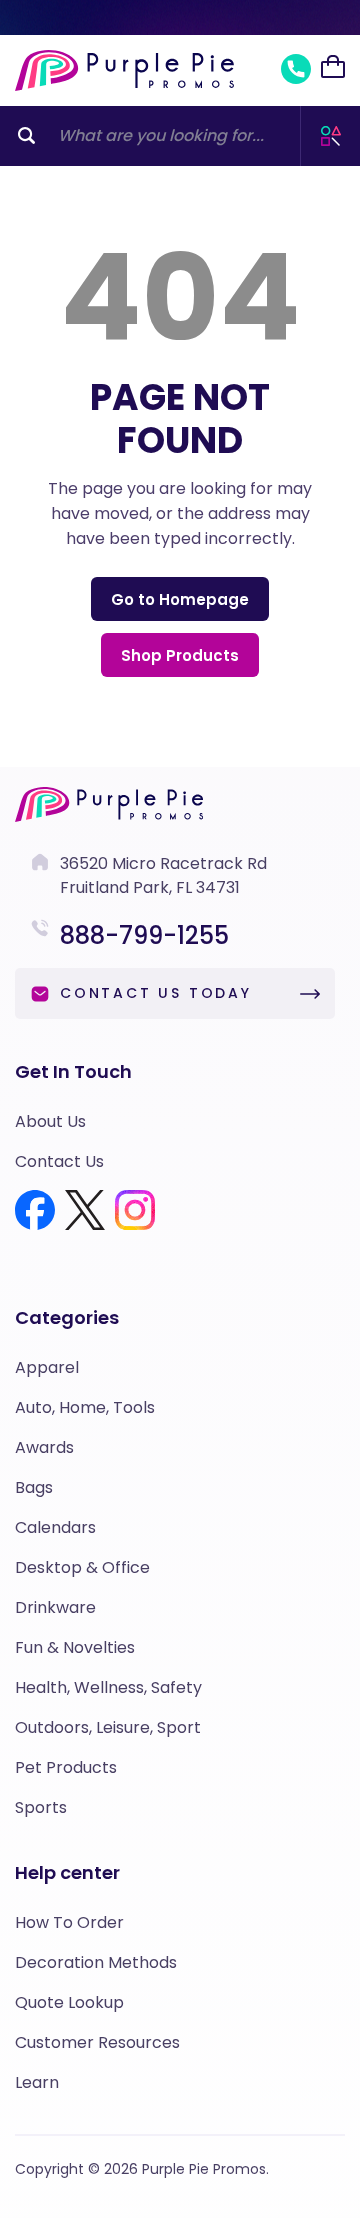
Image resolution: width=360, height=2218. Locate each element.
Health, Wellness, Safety (108, 1687)
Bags (34, 1487)
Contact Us (59, 1161)
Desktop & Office (82, 1567)
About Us (50, 1121)
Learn (37, 2082)
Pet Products (66, 1767)
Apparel (47, 1367)
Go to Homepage (180, 599)
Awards (44, 1447)
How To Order (69, 1922)
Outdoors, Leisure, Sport (108, 1727)
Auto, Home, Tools (85, 1407)
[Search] (26, 136)
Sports (41, 1807)
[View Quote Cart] (333, 67)
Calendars (55, 1527)
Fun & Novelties (75, 1647)
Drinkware (55, 1607)
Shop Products (180, 655)
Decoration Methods (96, 1962)
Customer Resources (97, 2042)
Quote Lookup (69, 2002)
